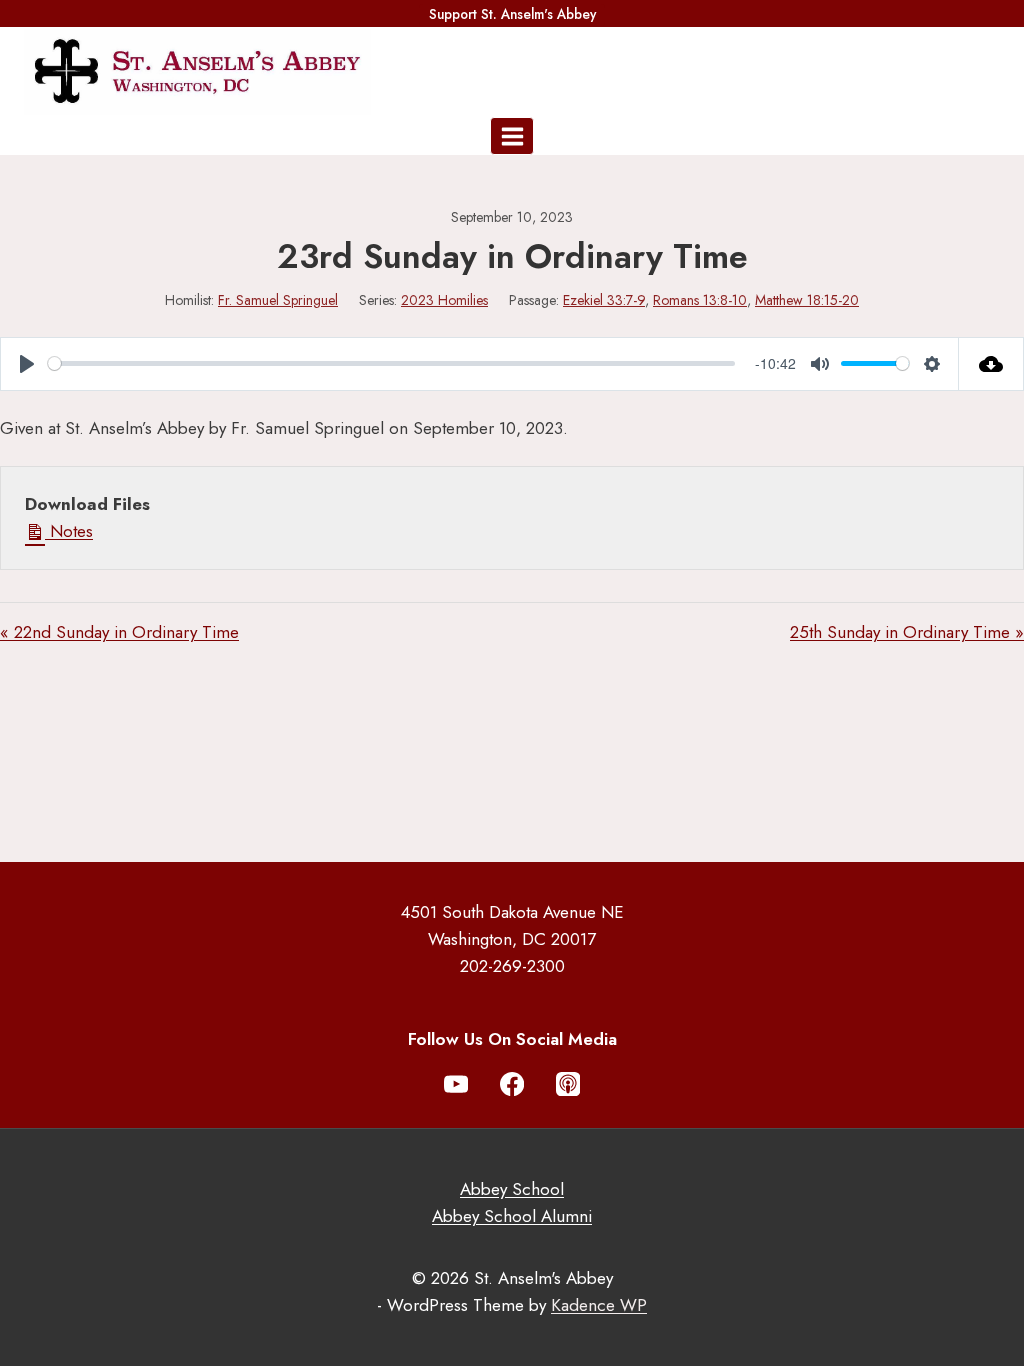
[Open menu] (512, 136)
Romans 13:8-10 (700, 300)
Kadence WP (599, 1305)
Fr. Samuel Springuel (278, 300)
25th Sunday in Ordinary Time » (907, 632)
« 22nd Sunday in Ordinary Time (119, 632)
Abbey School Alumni (512, 1216)
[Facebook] (512, 1084)
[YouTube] (456, 1084)
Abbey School (512, 1189)
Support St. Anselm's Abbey (512, 14)
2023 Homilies (444, 300)
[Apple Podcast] (568, 1084)
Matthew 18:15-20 (807, 300)
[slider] (391, 363)
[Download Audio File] (991, 364)
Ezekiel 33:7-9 (604, 300)
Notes (69, 531)
